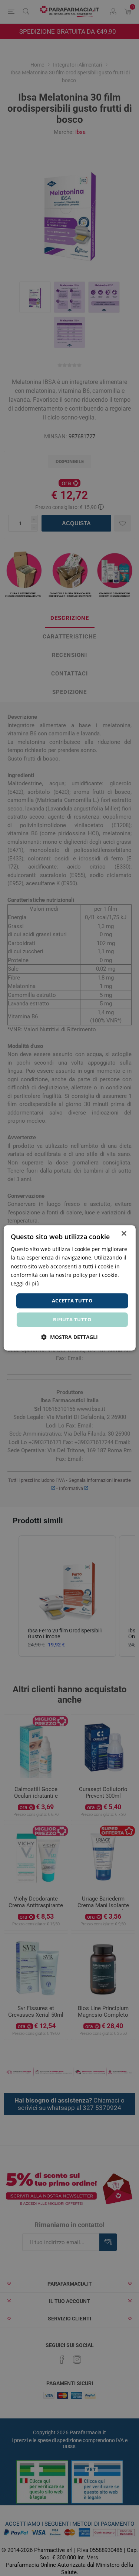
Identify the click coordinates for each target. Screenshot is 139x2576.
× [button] (124, 1234)
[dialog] (69, 1288)
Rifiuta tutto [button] (72, 1320)
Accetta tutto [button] (72, 1301)
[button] (69, 1337)
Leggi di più (25, 1283)
